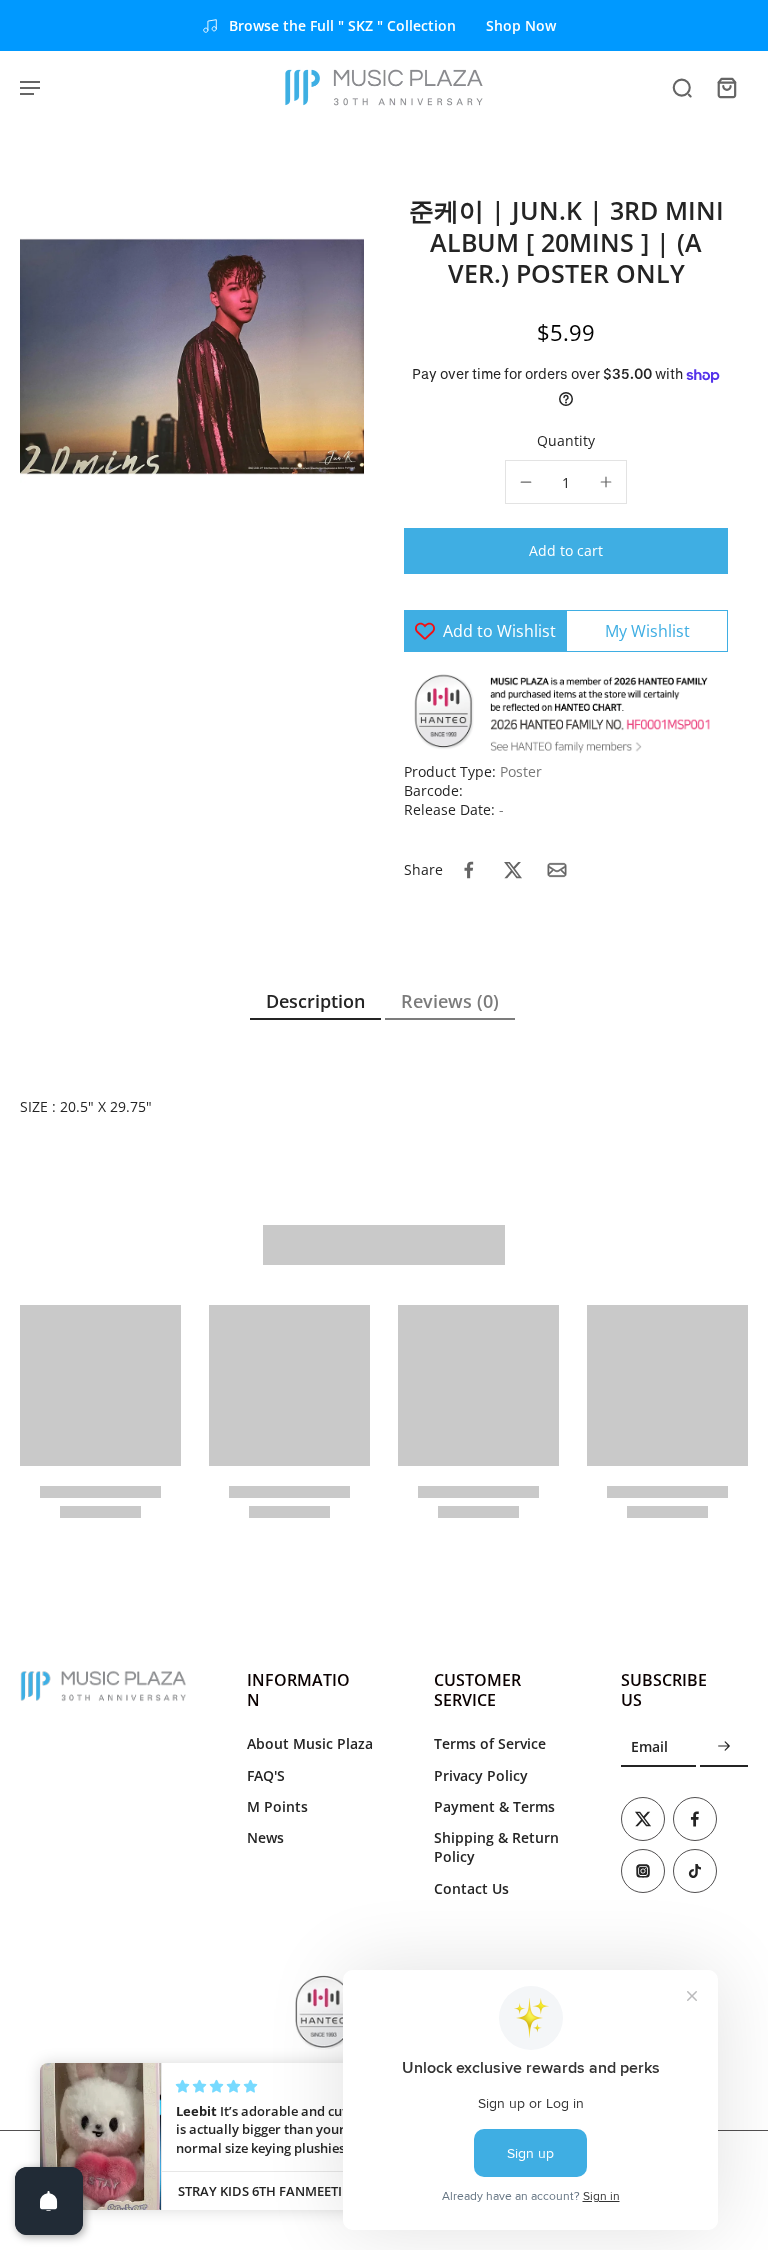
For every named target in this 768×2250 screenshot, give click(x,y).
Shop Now (521, 25)
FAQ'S (266, 1775)
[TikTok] (695, 1871)
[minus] (526, 482)
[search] (682, 87)
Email (649, 1746)
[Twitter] (643, 1819)
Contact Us (471, 1888)
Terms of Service (490, 1743)
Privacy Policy (481, 1775)
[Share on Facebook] (469, 870)
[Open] (49, 2201)
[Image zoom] (192, 355)
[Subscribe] (724, 1746)
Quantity (566, 440)
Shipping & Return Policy (496, 1847)
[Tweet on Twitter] (513, 870)
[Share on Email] (557, 870)
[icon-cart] (726, 87)
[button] (566, 551)
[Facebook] (695, 1819)
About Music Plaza (310, 1743)
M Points (277, 1806)
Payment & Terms (494, 1806)
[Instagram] (643, 1871)
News (265, 1837)
